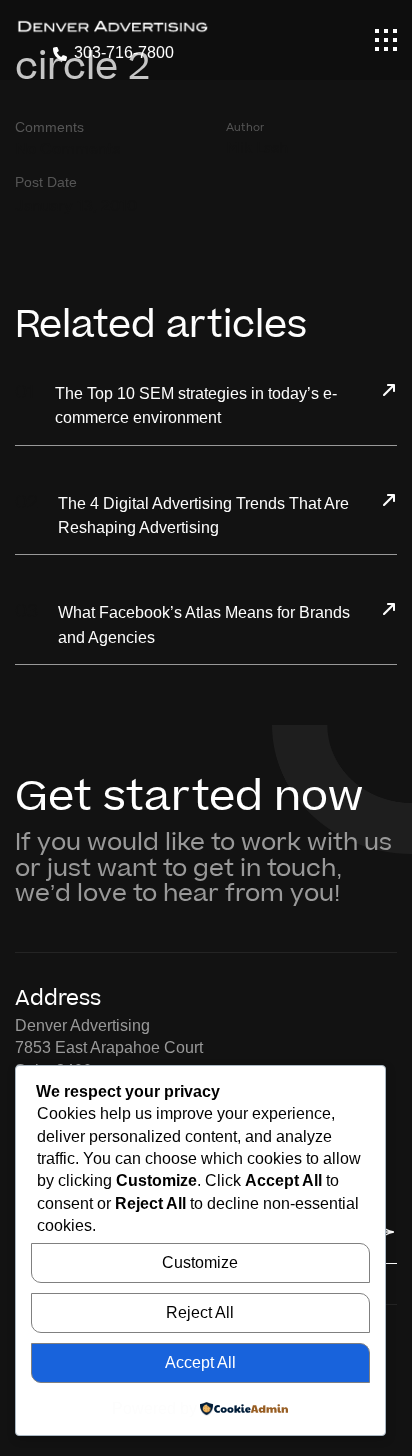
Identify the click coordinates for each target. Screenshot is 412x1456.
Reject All (200, 1312)
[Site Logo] (112, 25)
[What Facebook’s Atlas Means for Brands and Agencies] (389, 611)
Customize (200, 1262)
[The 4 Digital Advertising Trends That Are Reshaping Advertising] (389, 502)
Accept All (200, 1362)
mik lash (257, 147)
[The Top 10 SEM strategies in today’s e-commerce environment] (389, 392)
